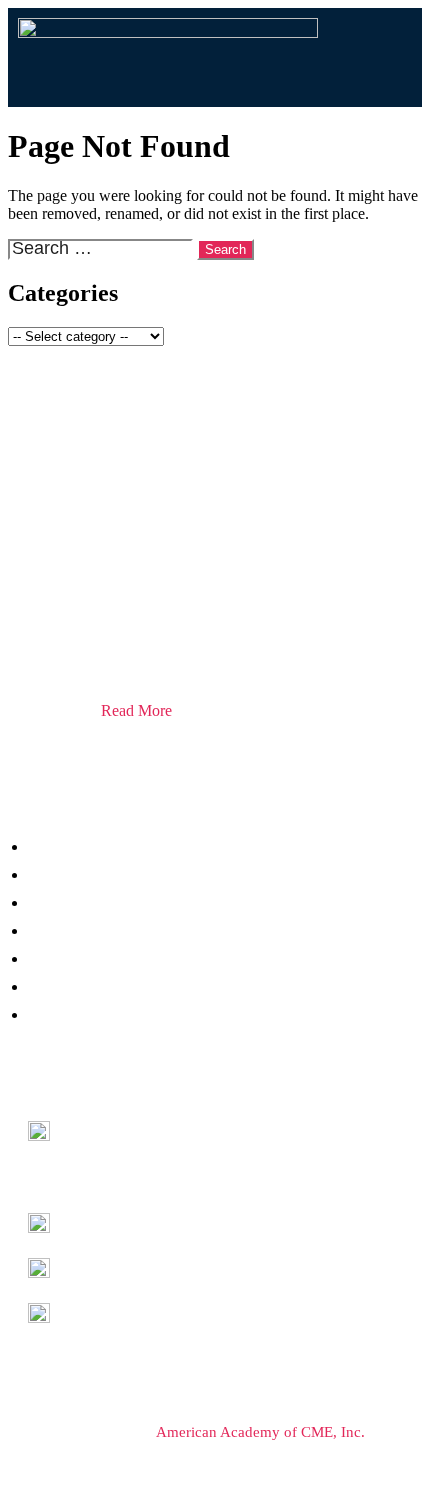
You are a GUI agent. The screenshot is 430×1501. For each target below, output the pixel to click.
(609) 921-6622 (114, 1266)
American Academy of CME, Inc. (260, 1432)
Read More (136, 710)
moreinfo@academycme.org (154, 1221)
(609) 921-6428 (114, 1311)
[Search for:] (102, 248)
